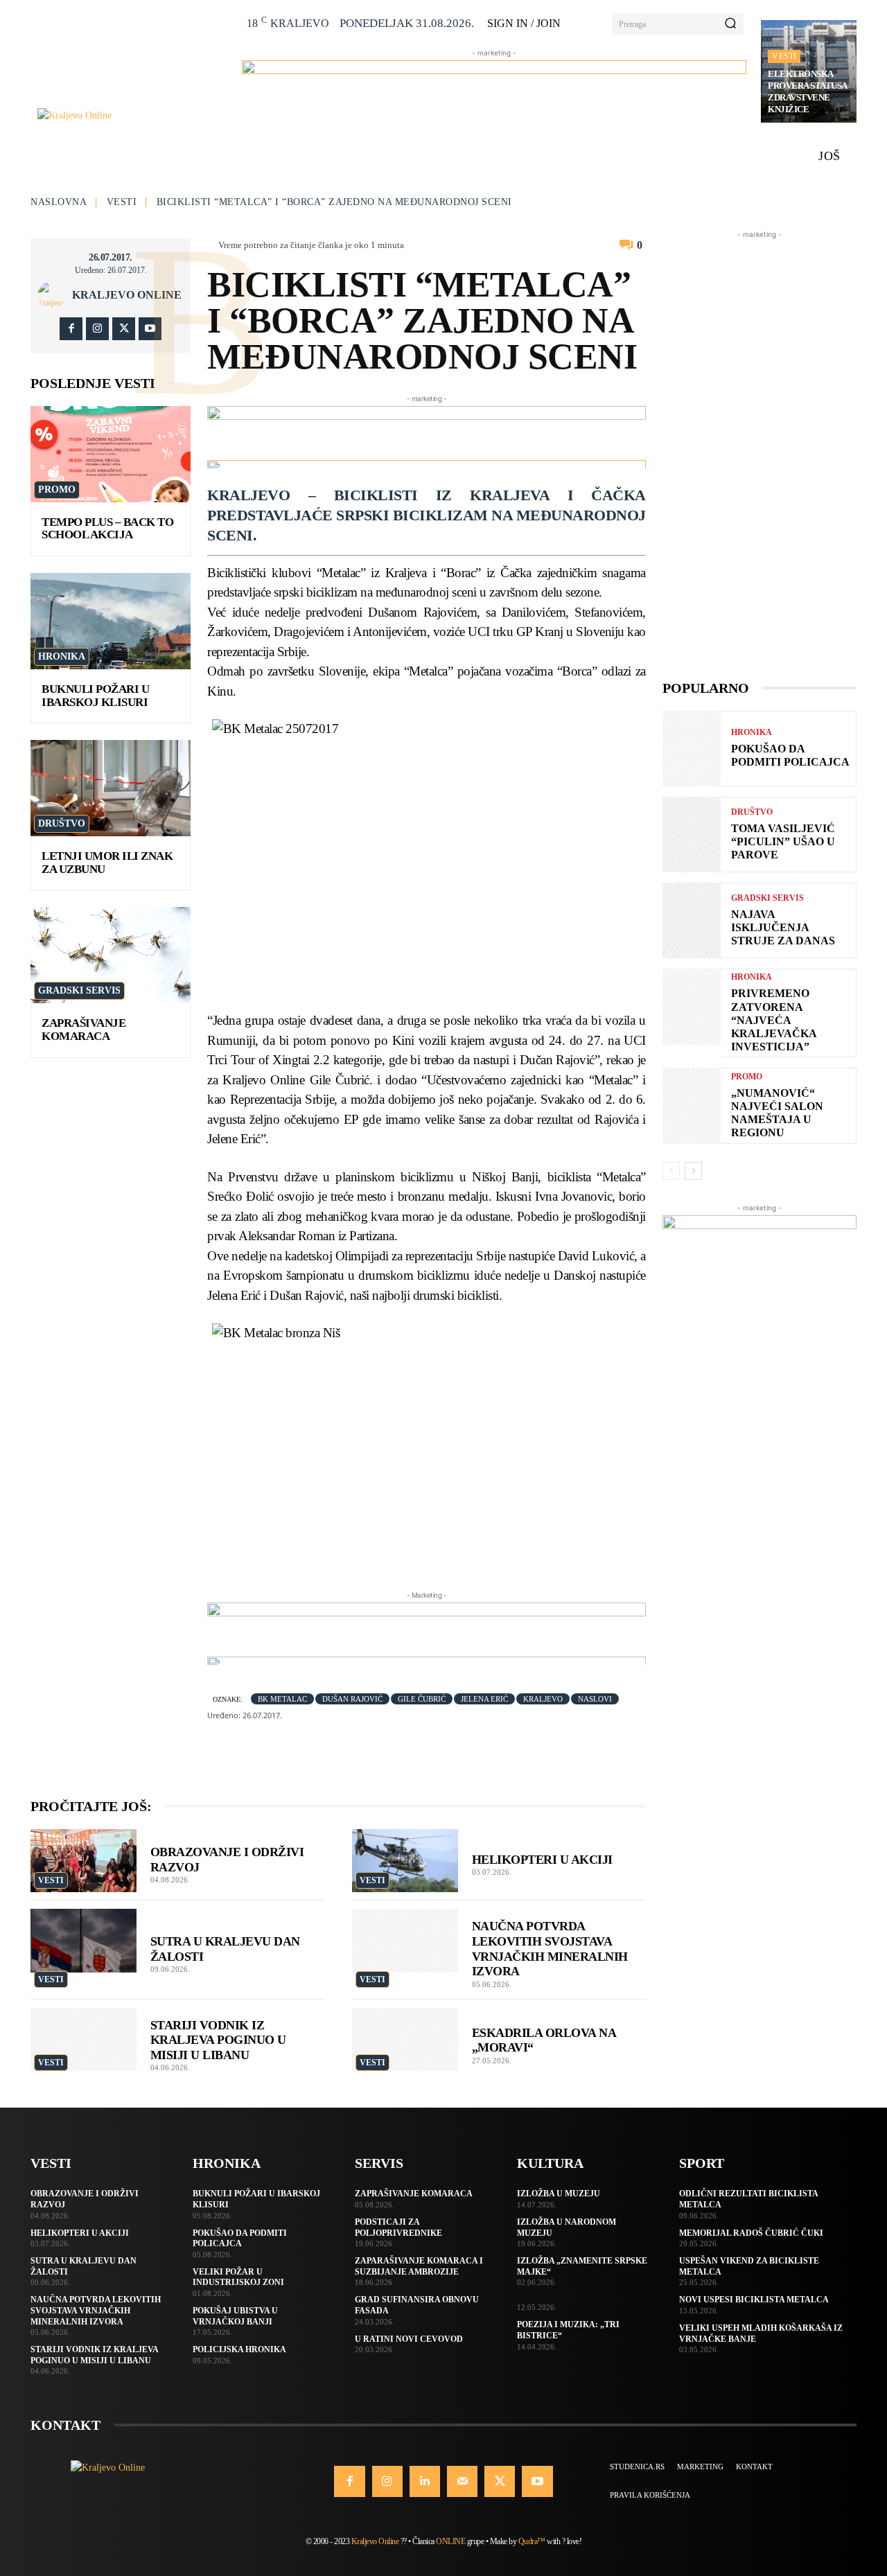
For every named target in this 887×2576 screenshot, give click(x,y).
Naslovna (59, 202)
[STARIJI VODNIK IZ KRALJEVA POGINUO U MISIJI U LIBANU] (84, 2040)
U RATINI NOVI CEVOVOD (409, 2339)
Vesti (784, 56)
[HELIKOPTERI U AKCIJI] (405, 1861)
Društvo (62, 823)
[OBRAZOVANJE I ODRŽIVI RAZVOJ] (84, 1861)
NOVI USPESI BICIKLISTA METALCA (754, 2300)
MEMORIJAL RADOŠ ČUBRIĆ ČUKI (751, 2233)
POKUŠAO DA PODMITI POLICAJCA (240, 2239)
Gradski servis (79, 990)
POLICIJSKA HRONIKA (239, 2349)
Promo (57, 489)
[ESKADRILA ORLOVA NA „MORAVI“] (405, 2040)
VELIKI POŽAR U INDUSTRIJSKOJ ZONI (238, 2277)
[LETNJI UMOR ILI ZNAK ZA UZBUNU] (111, 788)
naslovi (595, 1699)
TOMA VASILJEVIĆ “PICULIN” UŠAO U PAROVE (783, 841)
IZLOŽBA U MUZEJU (559, 2194)
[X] (124, 329)
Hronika (62, 656)
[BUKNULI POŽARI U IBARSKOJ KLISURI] (111, 621)
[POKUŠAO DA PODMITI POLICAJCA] (692, 749)
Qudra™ (532, 2541)
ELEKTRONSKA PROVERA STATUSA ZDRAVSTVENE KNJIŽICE (808, 91)
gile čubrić (422, 1699)
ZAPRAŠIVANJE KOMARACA (84, 1030)
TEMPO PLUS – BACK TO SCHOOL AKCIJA (107, 529)
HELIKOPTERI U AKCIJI (542, 1860)
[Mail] (462, 2481)
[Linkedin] (425, 2481)
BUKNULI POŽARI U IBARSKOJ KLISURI (95, 696)
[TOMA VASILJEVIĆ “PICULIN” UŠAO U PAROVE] (692, 835)
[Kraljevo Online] (132, 115)
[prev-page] (671, 1171)
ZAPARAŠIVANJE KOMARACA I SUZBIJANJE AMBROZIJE (419, 2266)
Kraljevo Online (127, 295)
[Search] (730, 24)
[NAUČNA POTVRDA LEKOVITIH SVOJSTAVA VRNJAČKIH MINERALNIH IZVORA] (405, 1941)
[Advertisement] (759, 450)
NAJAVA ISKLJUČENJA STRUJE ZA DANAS (783, 927)
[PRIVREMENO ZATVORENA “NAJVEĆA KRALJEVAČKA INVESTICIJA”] (692, 1006)
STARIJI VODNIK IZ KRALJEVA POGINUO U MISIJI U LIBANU (218, 2040)
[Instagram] (97, 329)
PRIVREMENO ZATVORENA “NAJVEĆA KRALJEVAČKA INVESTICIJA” (774, 1020)
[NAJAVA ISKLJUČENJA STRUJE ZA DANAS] (692, 920)
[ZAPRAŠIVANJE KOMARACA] (111, 955)
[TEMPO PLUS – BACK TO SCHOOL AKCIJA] (111, 454)
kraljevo (543, 1699)
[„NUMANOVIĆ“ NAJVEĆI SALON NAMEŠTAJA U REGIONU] (692, 1105)
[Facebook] (71, 329)
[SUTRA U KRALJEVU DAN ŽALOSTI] (84, 1941)
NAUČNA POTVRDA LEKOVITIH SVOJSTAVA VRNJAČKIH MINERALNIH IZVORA (96, 2310)
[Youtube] (150, 329)
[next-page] (693, 1171)
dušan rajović (352, 1699)
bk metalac (282, 1699)
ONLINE (450, 2541)
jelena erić (484, 1699)
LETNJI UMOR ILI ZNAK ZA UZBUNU (107, 863)
